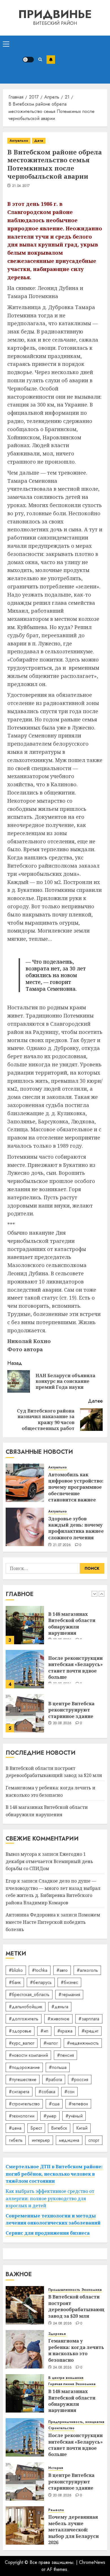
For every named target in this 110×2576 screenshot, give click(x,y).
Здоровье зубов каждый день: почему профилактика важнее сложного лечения (76, 1528)
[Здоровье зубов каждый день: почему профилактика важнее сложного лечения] (25, 1527)
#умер (50, 2116)
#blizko (16, 1970)
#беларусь (41, 1982)
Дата (39, 141)
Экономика (92, 2290)
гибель (16, 2140)
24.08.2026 (62, 2324)
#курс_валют (22, 2043)
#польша (58, 2067)
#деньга (60, 2007)
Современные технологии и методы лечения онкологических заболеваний (53, 2219)
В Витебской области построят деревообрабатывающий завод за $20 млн (54, 1772)
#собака (47, 2092)
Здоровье (57, 2334)
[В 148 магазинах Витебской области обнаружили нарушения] (25, 2393)
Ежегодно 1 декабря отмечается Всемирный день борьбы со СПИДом (49, 1861)
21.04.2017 (21, 186)
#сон (69, 2092)
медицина (69, 2140)
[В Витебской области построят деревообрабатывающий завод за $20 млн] (25, 1718)
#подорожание (24, 2067)
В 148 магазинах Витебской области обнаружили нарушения (72, 2401)
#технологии (22, 2116)
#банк (15, 1982)
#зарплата (89, 2019)
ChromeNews (92, 2562)
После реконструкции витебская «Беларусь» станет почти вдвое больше (75, 1629)
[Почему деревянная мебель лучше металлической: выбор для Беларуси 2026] (25, 2525)
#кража (65, 2031)
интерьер (41, 2140)
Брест (36, 2128)
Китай (82, 2128)
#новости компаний (28, 2055)
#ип (44, 2031)
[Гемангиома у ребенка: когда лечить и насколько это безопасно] (25, 2349)
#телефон (78, 2104)
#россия (80, 2080)
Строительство (61, 2428)
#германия (69, 1995)
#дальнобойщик (26, 2007)
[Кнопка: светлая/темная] (28, 60)
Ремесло (56, 2510)
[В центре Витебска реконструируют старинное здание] (25, 1674)
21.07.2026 (62, 1545)
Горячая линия (61, 2384)
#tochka (40, 1970)
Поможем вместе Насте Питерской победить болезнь (53, 1922)
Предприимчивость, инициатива (77, 2422)
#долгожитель (24, 2019)
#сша (54, 2104)
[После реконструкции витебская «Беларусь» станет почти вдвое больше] (25, 1630)
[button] (6, 44)
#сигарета (19, 2092)
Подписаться (51, 60)
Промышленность (64, 2290)
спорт (94, 2140)
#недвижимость (83, 2043)
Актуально (19, 141)
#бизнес (69, 1982)
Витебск (59, 2128)
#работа (54, 2080)
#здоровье (20, 2031)
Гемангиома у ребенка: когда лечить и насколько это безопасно (76, 2350)
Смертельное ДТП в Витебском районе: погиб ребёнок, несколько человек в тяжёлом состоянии (54, 2174)
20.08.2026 (62, 1684)
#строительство (24, 2104)
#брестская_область (29, 1995)
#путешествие (23, 2080)
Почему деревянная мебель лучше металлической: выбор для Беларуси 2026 (73, 2530)
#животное (58, 2019)
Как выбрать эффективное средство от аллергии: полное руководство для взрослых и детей (50, 2198)
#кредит (90, 2031)
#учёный (74, 2116)
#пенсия (65, 2055)
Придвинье (55, 14)
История (56, 2468)
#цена (15, 2128)
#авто (62, 1970)
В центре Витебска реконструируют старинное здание (71, 1671)
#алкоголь (87, 1970)
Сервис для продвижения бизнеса (48, 2233)
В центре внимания (66, 2378)
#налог (51, 2043)
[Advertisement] (81, 60)
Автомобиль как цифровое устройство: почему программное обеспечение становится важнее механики (76, 1490)
